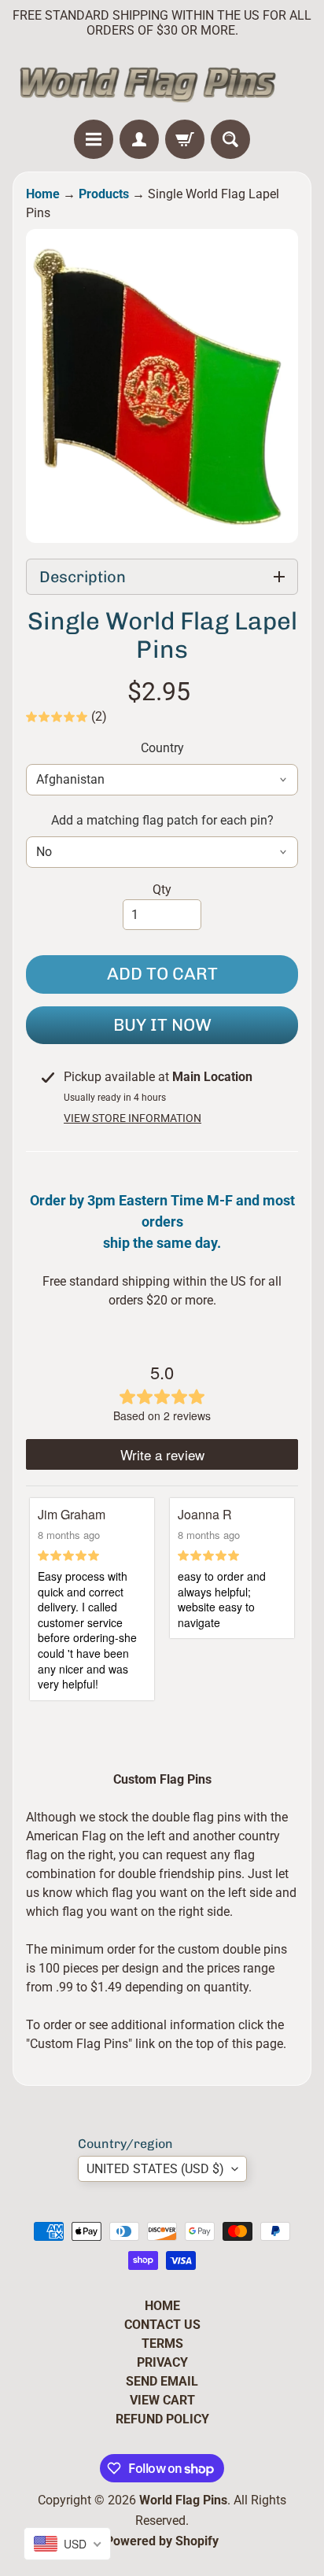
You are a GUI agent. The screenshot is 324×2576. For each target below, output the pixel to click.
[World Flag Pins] (162, 83)
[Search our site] (230, 139)
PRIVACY (162, 2362)
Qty (162, 889)
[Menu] (94, 139)
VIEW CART (162, 2400)
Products (104, 194)
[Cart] (185, 139)
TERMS (162, 2343)
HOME (162, 2306)
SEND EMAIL (162, 2381)
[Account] (139, 139)
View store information (133, 1118)
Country (162, 748)
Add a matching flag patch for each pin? (162, 820)
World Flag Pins (183, 2500)
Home (43, 194)
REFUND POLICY (162, 2419)
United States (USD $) (155, 2169)
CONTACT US (162, 2325)
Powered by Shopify (162, 2541)
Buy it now (162, 1025)
